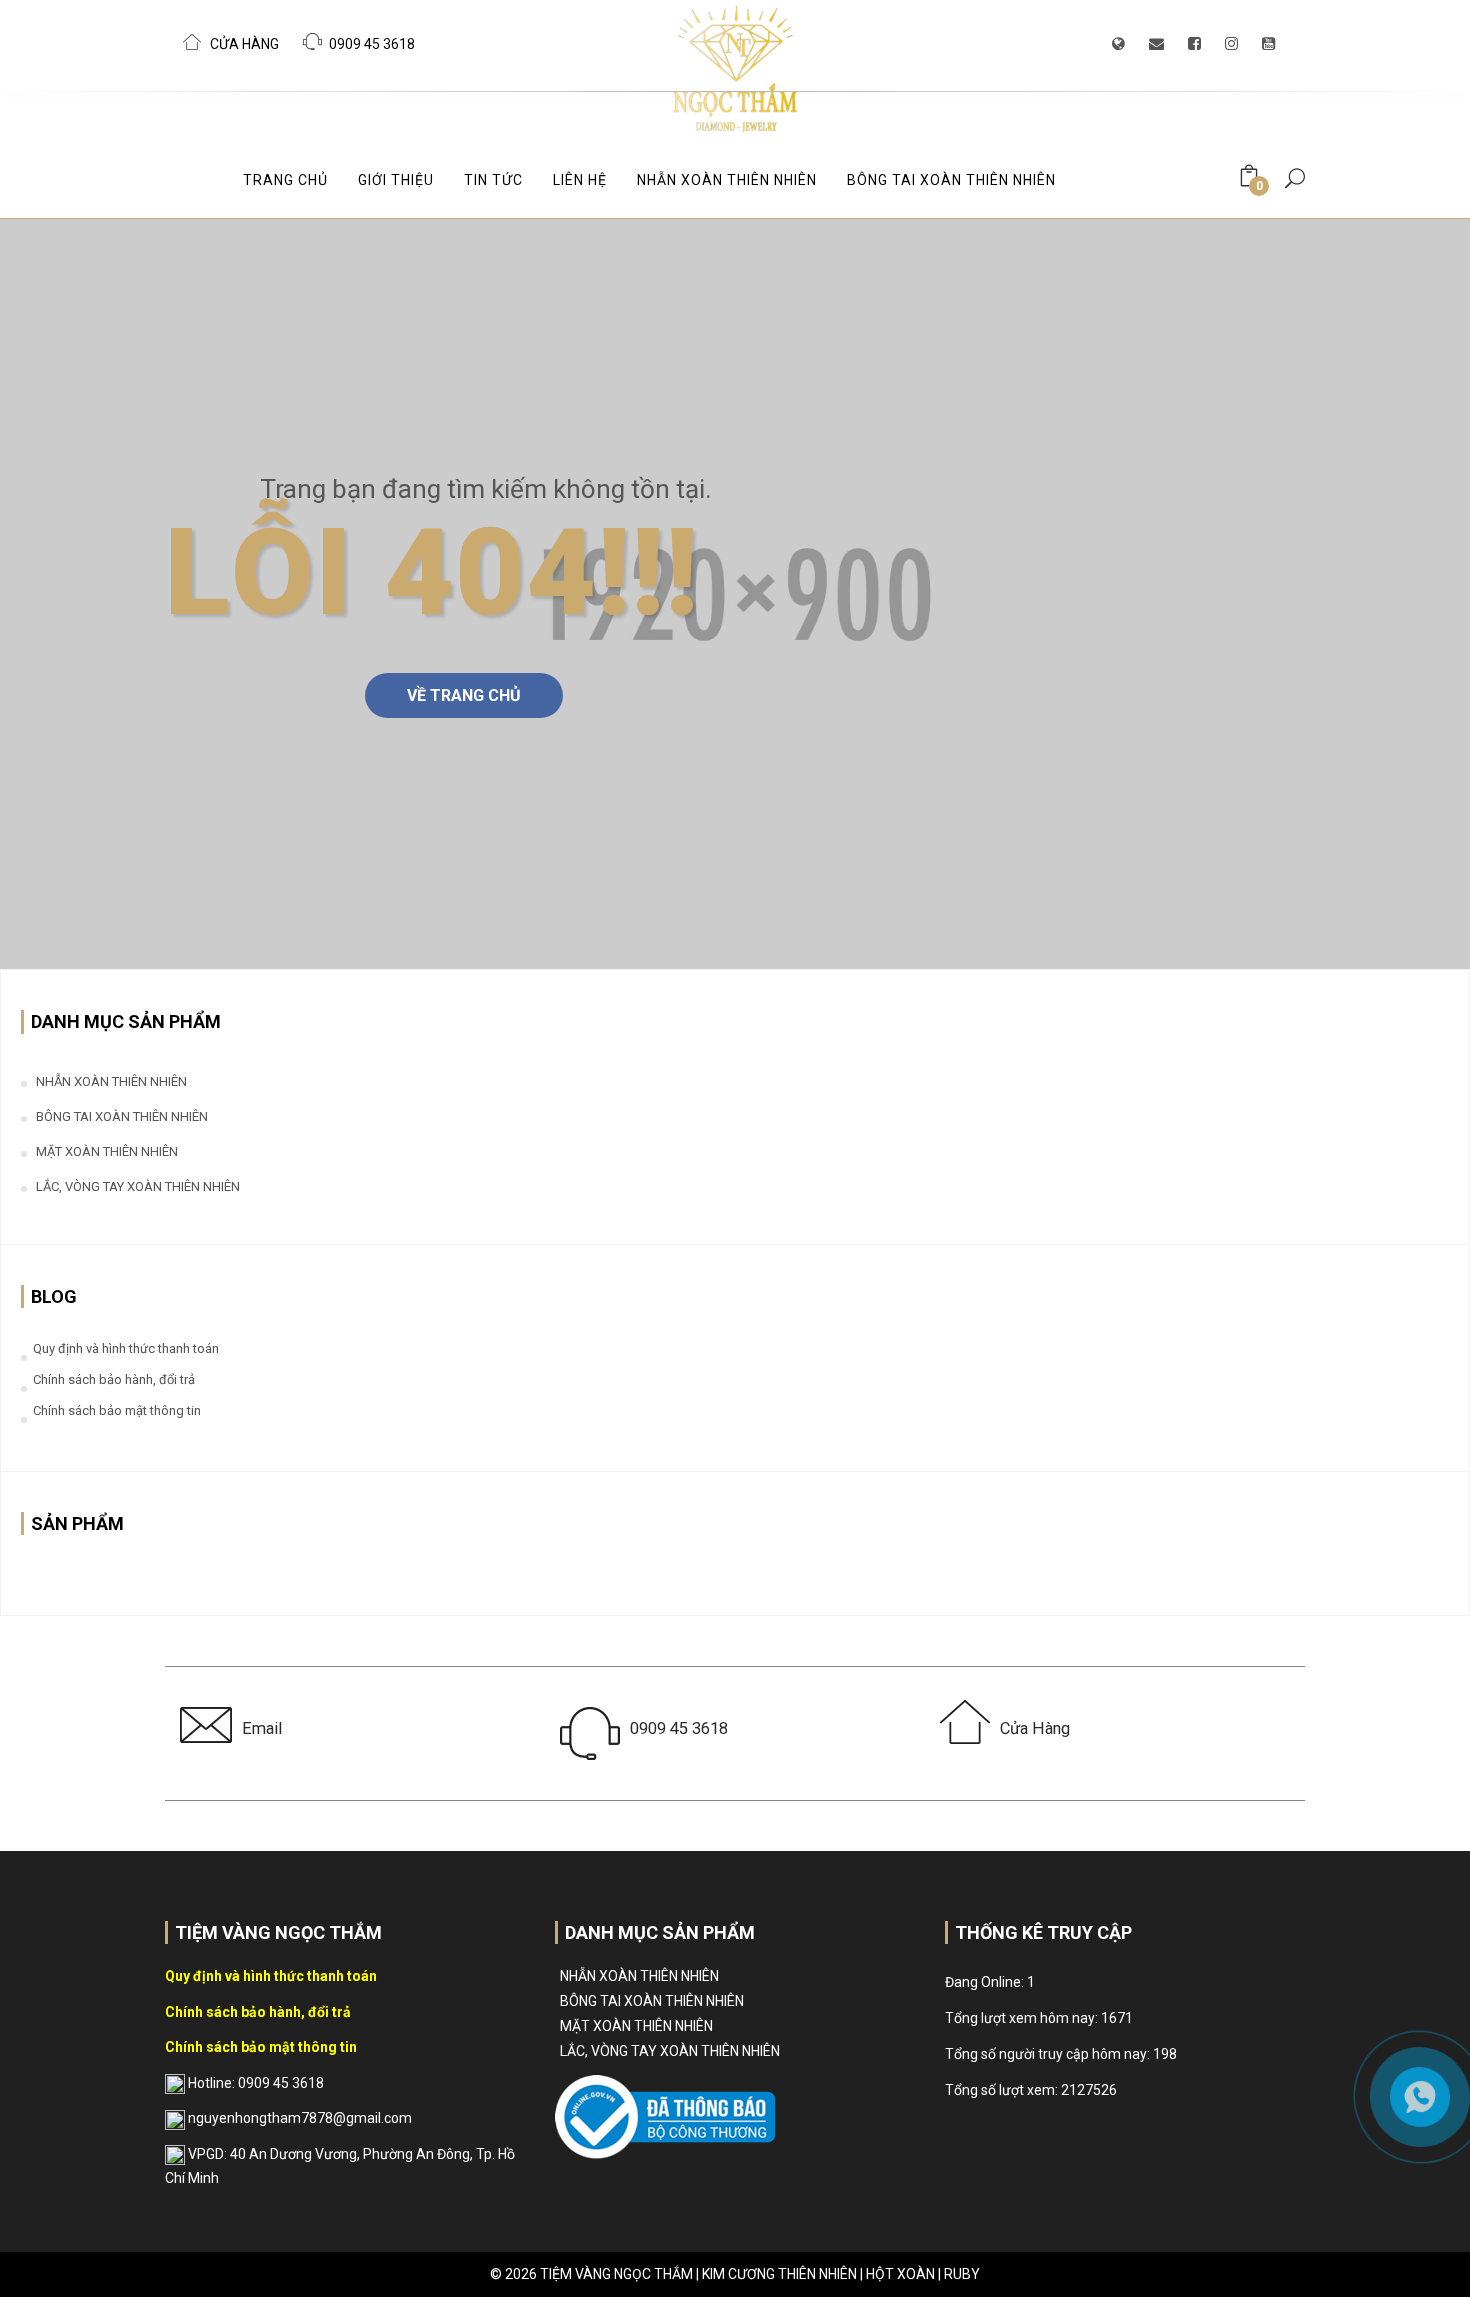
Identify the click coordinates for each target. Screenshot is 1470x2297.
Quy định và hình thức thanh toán (126, 1348)
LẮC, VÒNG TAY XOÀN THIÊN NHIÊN (138, 1186)
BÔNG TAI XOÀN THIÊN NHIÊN (951, 180)
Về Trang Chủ (464, 695)
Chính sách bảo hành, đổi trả (114, 1379)
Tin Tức (493, 180)
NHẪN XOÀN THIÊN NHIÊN (727, 180)
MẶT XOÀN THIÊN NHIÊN (107, 1151)
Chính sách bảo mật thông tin (117, 1410)
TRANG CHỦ (285, 180)
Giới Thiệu (396, 180)
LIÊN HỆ (580, 180)
